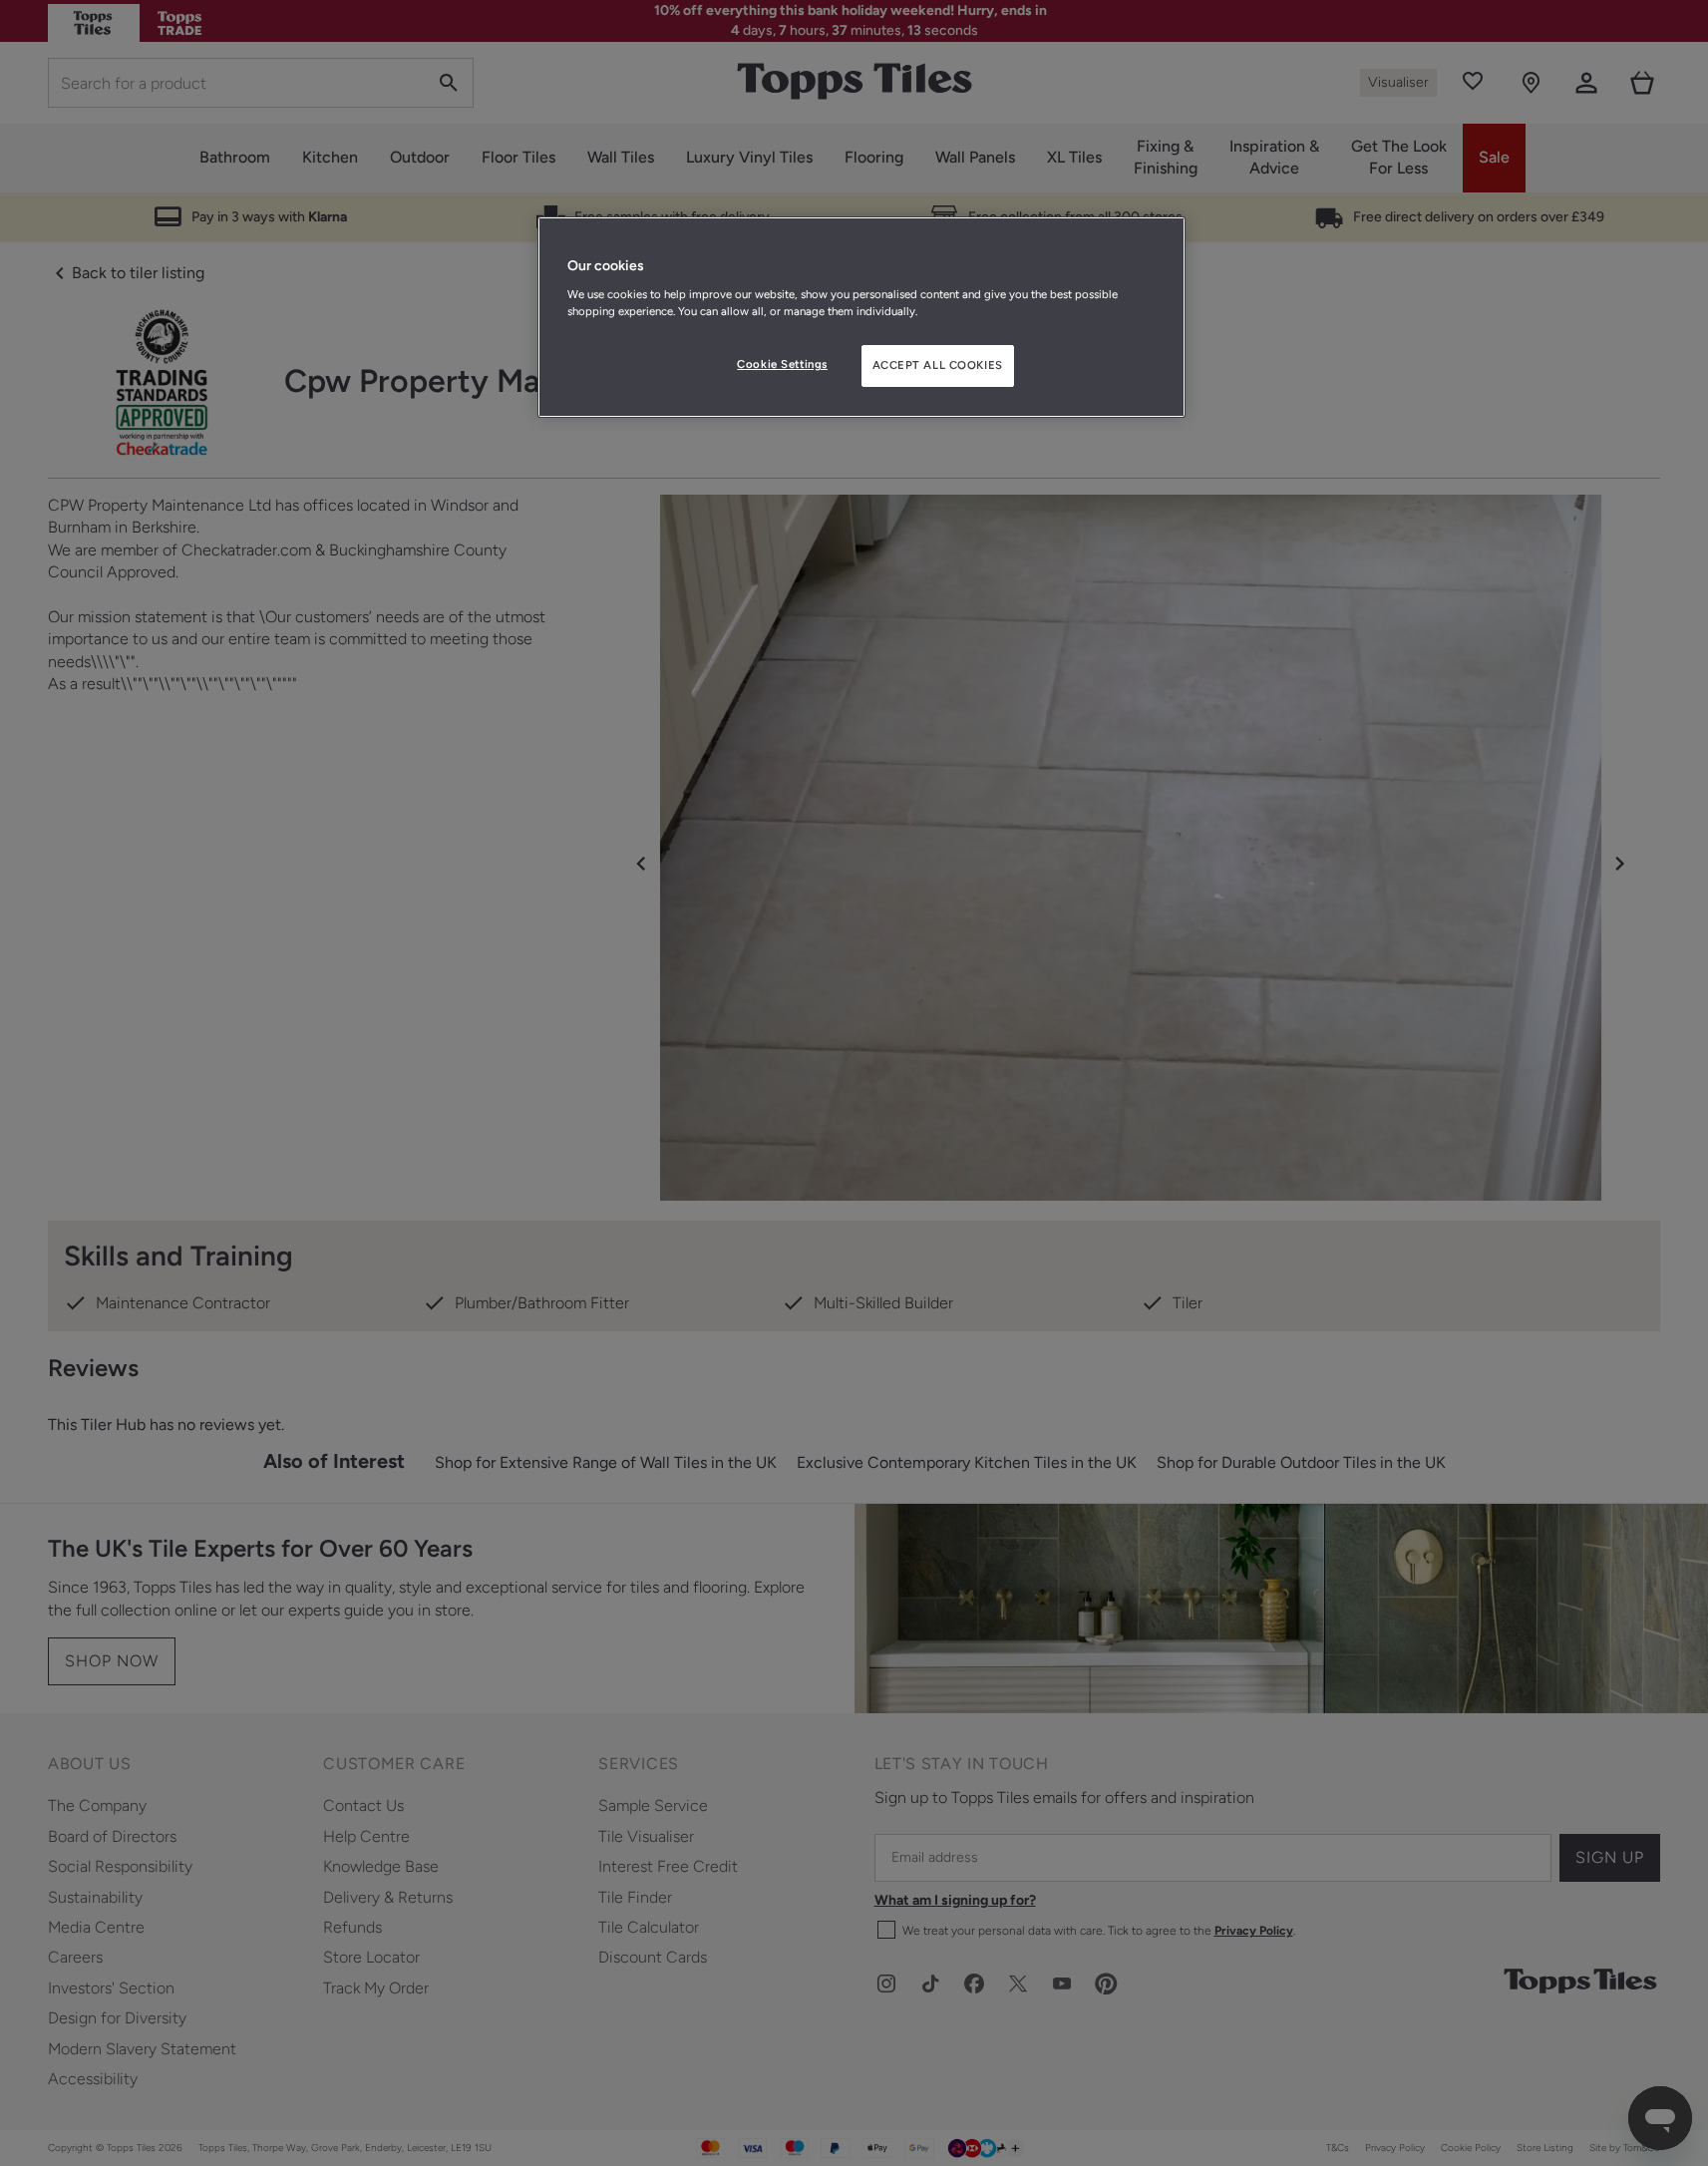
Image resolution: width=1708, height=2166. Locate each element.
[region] (861, 317)
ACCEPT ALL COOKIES (938, 365)
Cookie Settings (782, 364)
